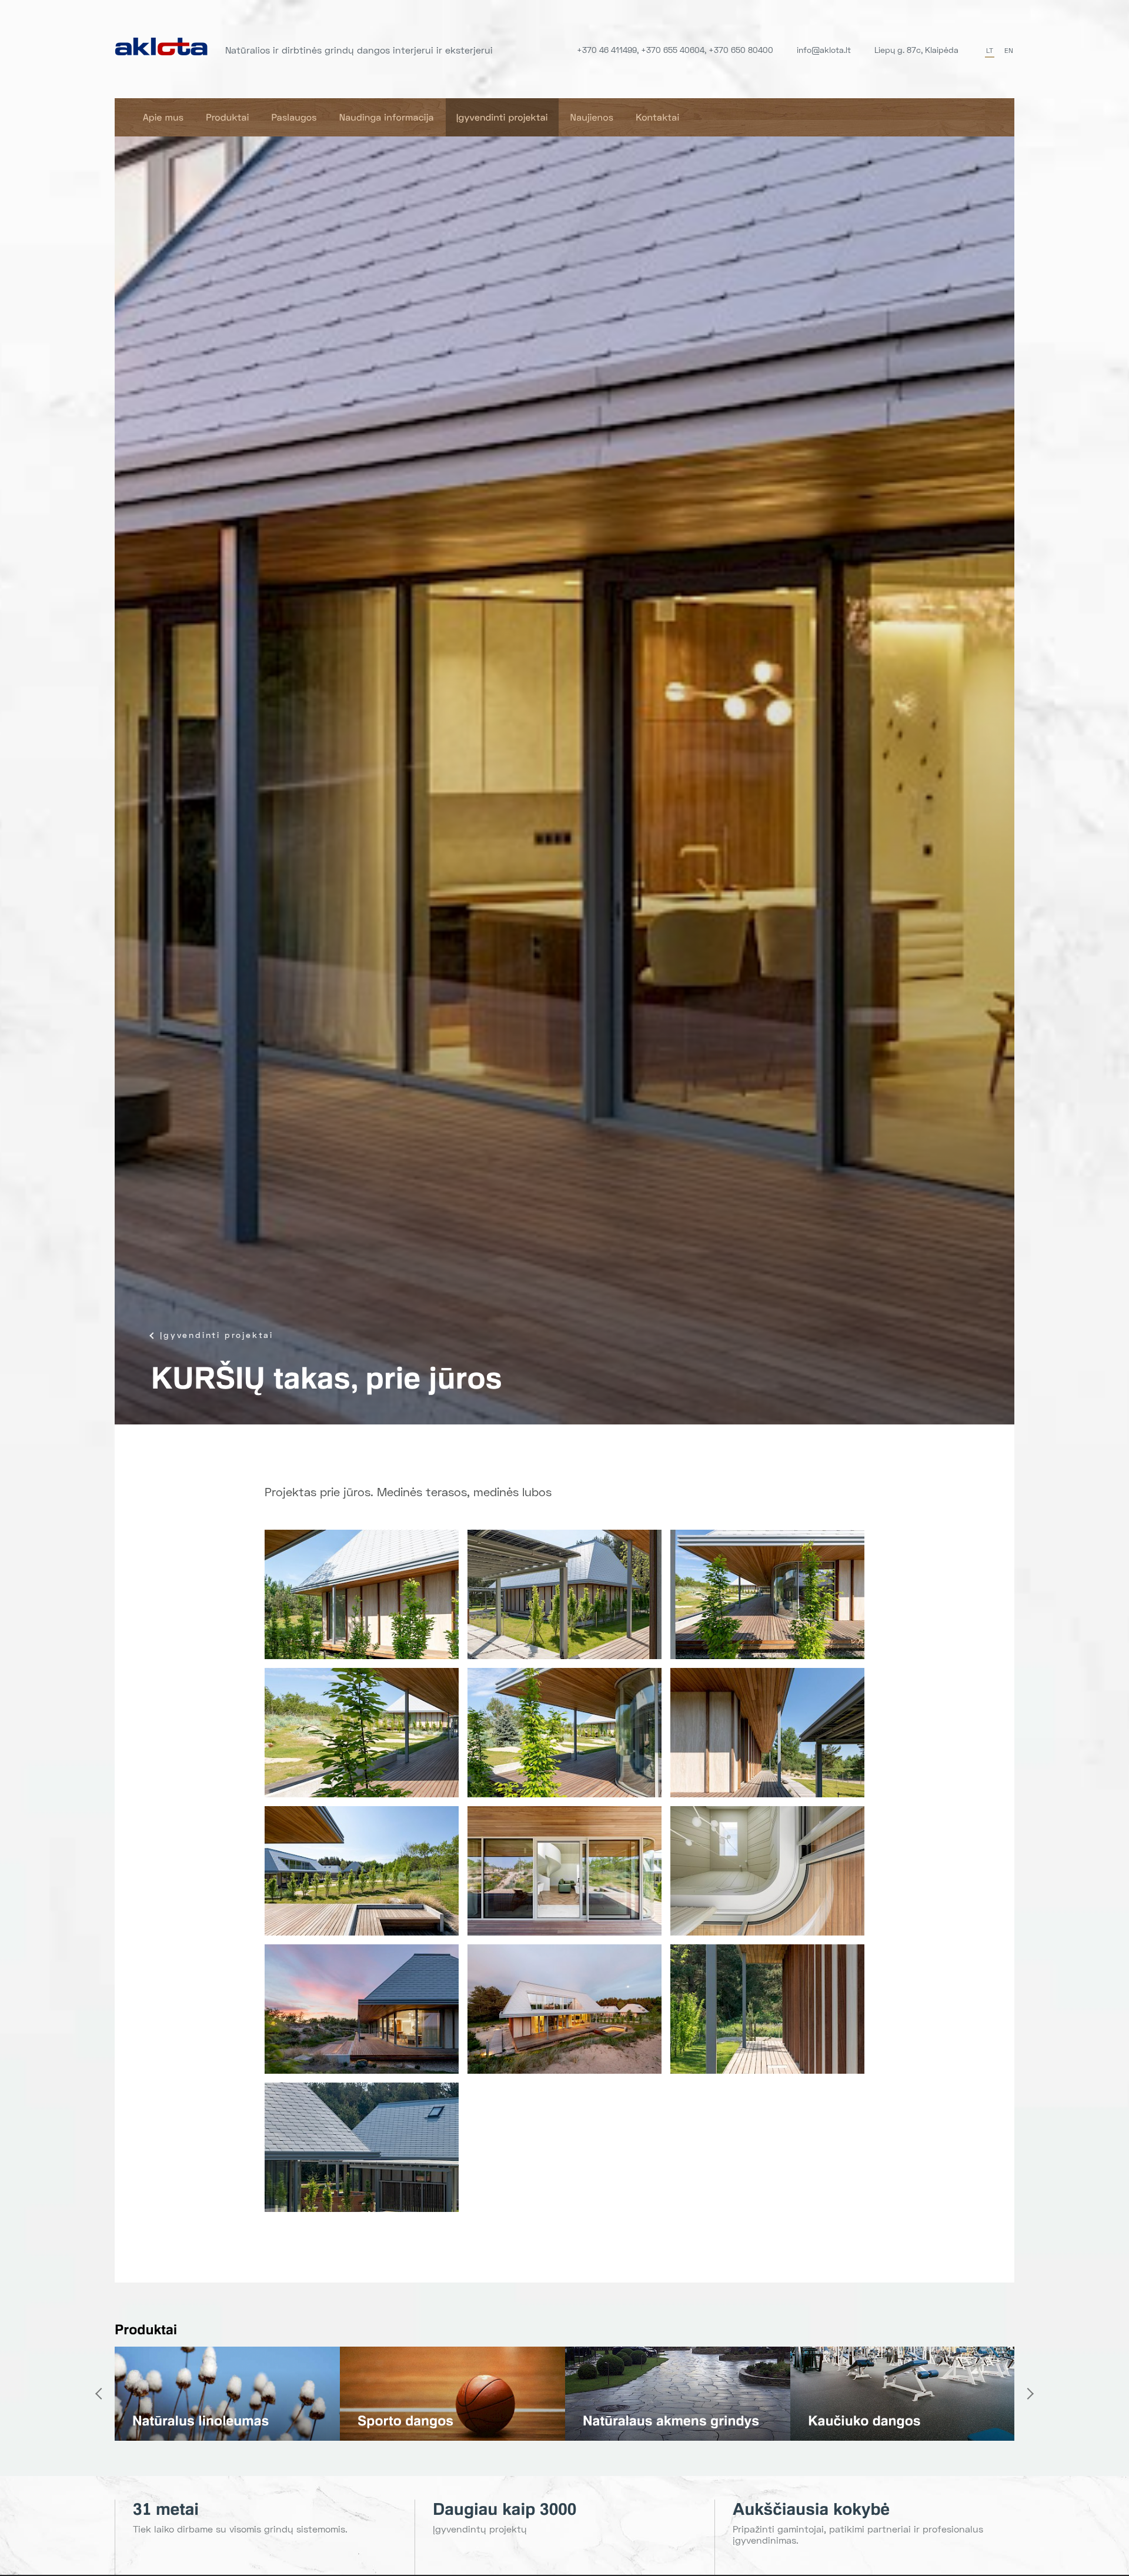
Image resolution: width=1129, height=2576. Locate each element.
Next (1030, 2394)
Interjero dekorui (186, 2421)
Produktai (227, 117)
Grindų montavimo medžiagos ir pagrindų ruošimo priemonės (655, 2405)
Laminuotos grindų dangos (895, 2421)
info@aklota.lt (824, 50)
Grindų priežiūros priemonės (450, 2421)
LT (990, 50)
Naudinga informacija (387, 117)
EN (1009, 50)
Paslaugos (294, 117)
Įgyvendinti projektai (502, 117)
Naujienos (592, 117)
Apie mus (163, 117)
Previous (99, 2394)
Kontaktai (657, 117)
